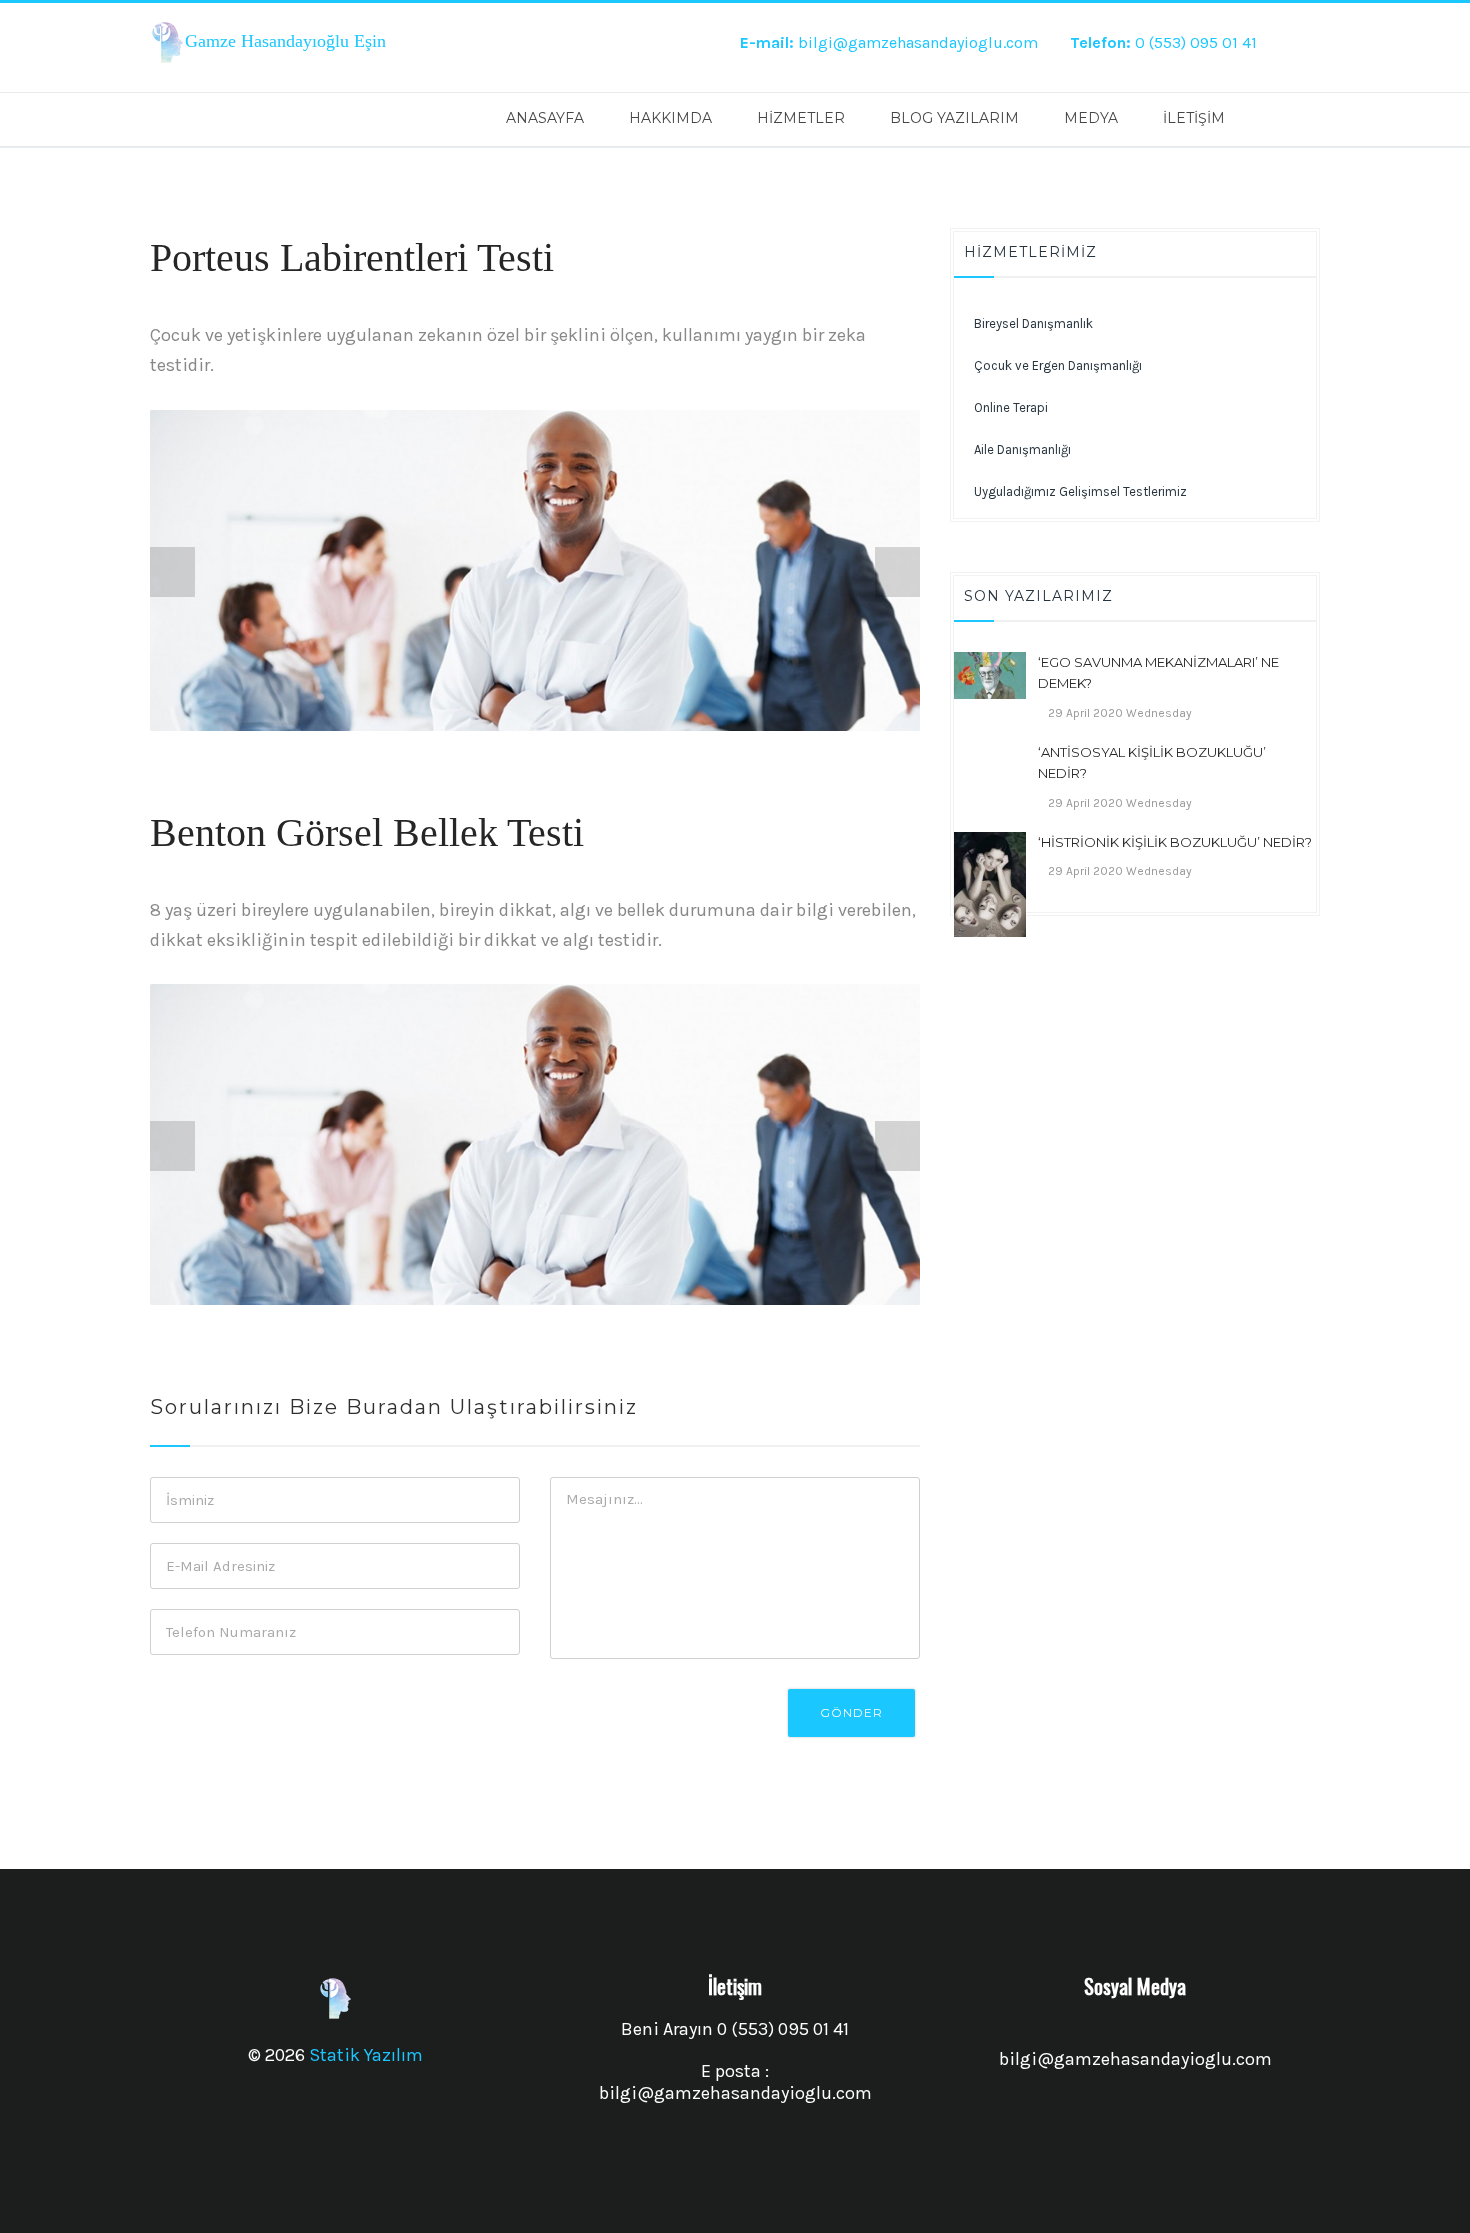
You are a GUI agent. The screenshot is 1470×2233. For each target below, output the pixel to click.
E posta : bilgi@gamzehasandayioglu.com (735, 2082)
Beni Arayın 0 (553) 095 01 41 (735, 2029)
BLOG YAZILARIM (954, 118)
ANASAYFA (545, 118)
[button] (1135, 492)
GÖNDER (851, 1712)
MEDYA (1091, 118)
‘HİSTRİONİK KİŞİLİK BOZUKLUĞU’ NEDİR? (1175, 842)
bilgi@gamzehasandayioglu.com (889, 42)
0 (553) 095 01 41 (1163, 42)
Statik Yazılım (366, 2055)
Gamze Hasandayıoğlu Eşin (285, 41)
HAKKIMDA (670, 118)
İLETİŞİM (1194, 118)
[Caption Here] (535, 570)
